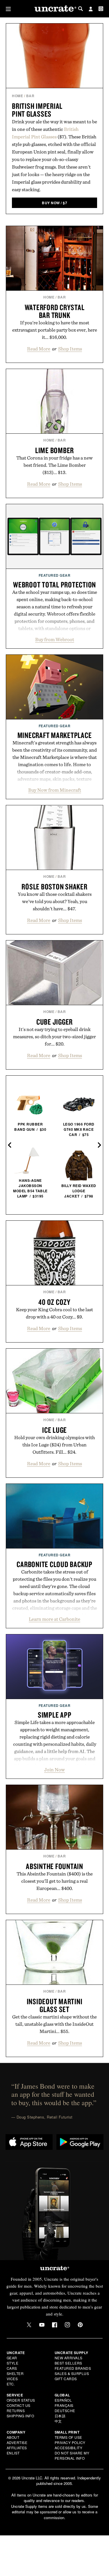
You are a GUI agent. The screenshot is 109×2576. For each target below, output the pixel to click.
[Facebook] (55, 2325)
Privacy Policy (70, 2442)
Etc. (11, 2384)
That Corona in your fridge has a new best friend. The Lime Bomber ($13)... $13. (54, 465)
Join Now (54, 1770)
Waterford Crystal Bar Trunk (55, 311)
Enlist (13, 2453)
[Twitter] (29, 2325)
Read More (39, 349)
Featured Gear (55, 575)
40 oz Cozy (54, 1302)
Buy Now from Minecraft (55, 790)
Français (64, 2405)
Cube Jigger (54, 1022)
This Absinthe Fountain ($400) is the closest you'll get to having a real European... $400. (55, 1881)
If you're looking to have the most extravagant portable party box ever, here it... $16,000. (55, 330)
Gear (12, 2358)
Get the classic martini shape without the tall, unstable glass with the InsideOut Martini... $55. (54, 2024)
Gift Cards (66, 2379)
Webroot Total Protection (54, 585)
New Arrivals (69, 2358)
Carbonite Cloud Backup (54, 1564)
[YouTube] (42, 2325)
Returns (16, 2411)
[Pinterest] (80, 2325)
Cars (12, 2368)
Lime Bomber (54, 450)
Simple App (55, 1715)
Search (81, 9)
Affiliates (17, 2448)
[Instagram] (67, 2325)
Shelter (15, 2373)
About (13, 2437)
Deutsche (65, 2411)
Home (17, 96)
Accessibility (69, 2448)
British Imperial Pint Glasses (37, 110)
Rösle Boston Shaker (54, 887)
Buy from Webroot (55, 639)
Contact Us (19, 2405)
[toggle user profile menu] (91, 10)
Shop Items (70, 349)
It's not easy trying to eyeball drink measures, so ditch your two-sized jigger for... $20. (54, 1036)
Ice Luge (54, 1430)
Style (13, 2363)
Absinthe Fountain (54, 1866)
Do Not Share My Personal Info (72, 2455)
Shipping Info (20, 2416)
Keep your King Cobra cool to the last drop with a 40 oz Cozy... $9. (54, 1313)
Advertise (17, 2442)
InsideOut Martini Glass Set (55, 2005)
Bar (30, 96)
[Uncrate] (55, 9)
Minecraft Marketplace (55, 735)
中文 (58, 2421)
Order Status (21, 2400)
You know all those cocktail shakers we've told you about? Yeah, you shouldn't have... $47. (55, 901)
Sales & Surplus (72, 2373)
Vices (12, 2379)
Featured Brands (73, 2368)
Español (63, 2400)
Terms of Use (68, 2437)
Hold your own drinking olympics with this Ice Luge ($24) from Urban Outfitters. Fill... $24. (54, 1445)
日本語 (60, 2416)
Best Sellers (68, 2363)
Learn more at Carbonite (54, 1619)
